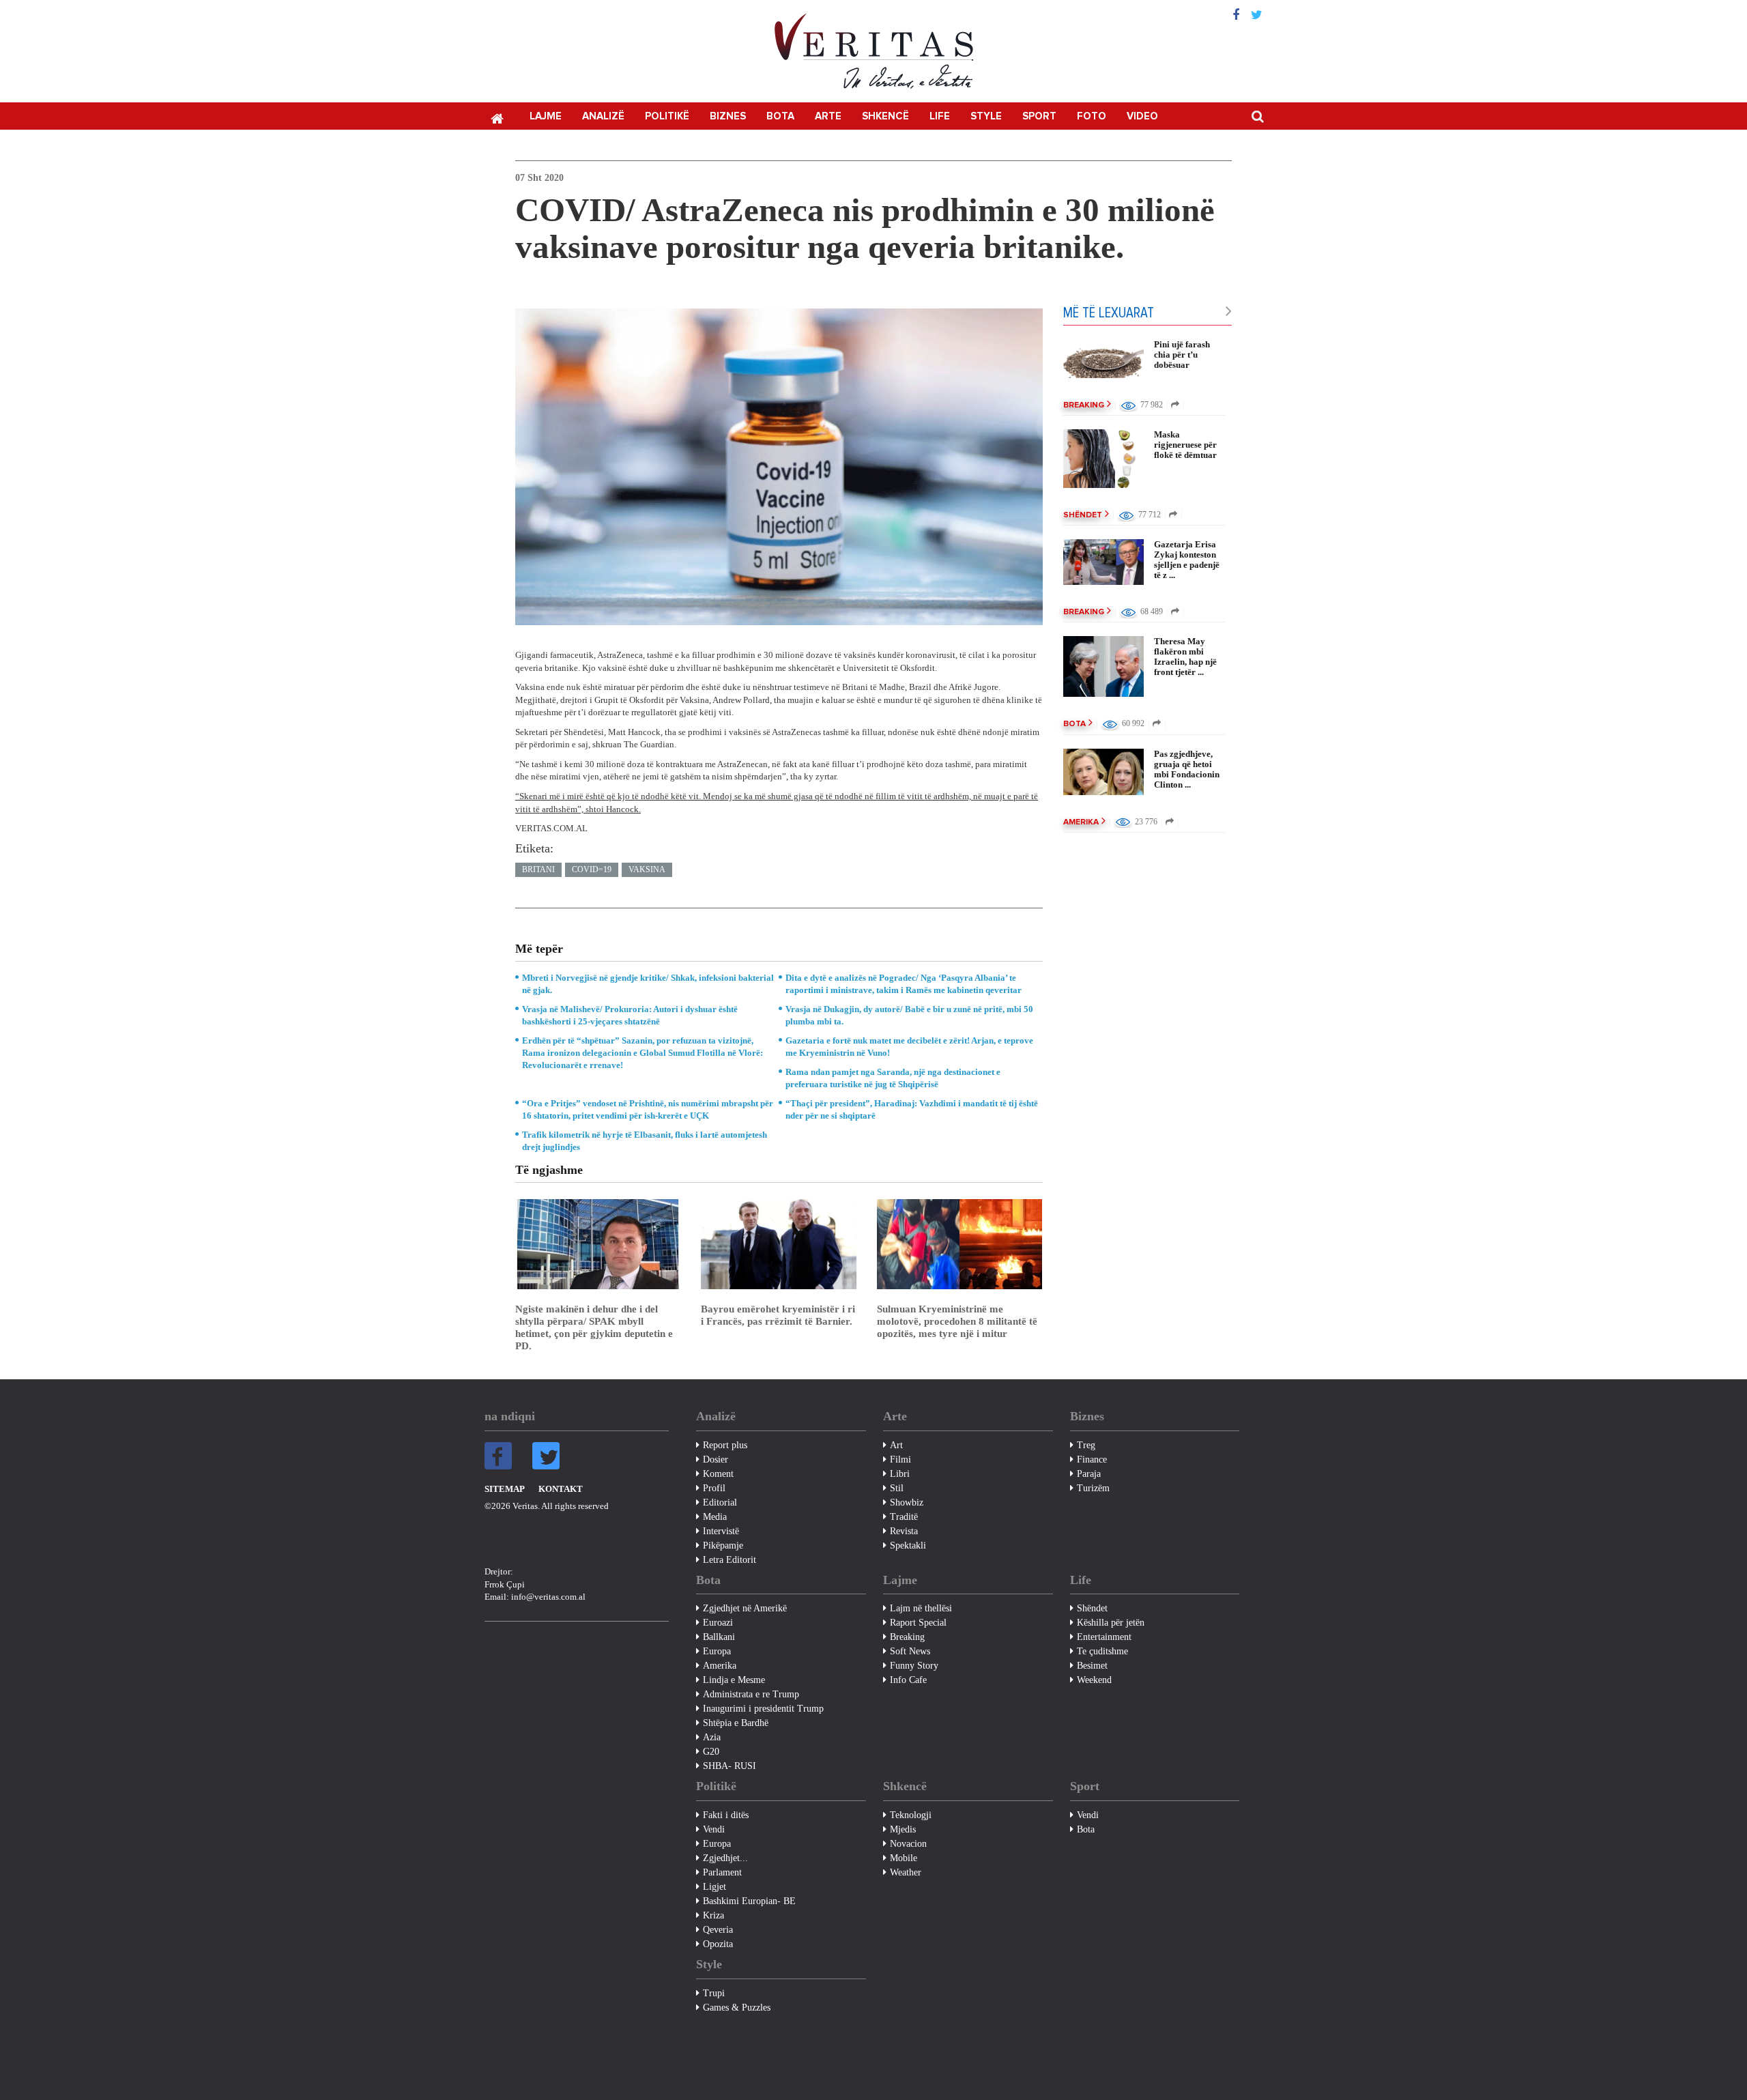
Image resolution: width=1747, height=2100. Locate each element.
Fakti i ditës (726, 1815)
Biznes (728, 116)
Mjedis (903, 1829)
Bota (780, 116)
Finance (1092, 1459)
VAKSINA (647, 869)
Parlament (722, 1872)
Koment (718, 1474)
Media (715, 1517)
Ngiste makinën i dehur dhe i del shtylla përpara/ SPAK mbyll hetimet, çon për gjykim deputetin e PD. (594, 1327)
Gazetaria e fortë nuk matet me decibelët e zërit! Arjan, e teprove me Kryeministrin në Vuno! (909, 1047)
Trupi (714, 1993)
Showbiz (907, 1502)
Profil (714, 1488)
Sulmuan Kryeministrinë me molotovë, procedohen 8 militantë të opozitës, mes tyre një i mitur (957, 1321)
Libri (900, 1474)
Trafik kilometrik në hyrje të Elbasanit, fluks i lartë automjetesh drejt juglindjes (645, 1141)
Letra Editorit (730, 1560)
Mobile (904, 1858)
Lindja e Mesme (734, 1680)
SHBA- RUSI (730, 1766)
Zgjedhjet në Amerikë (745, 1608)
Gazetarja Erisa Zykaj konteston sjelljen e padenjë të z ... (1187, 560)
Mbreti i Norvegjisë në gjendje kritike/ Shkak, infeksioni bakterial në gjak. (648, 984)
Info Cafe (908, 1680)
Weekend (1094, 1680)
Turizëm (1093, 1488)
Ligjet (714, 1887)
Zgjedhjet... (725, 1858)
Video (1142, 116)
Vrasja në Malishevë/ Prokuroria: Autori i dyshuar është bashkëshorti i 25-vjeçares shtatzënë (630, 1015)
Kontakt (561, 1489)
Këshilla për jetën (1111, 1623)
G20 (711, 1752)
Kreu (497, 117)
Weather (906, 1872)
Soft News (910, 1651)
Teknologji (911, 1815)
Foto (1092, 116)
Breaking (1084, 405)
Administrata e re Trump (751, 1694)
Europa (717, 1651)
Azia (712, 1737)
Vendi (714, 1829)
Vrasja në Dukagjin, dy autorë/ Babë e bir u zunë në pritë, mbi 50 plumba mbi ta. (909, 1015)
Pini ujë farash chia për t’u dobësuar (1182, 355)
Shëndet (1083, 515)
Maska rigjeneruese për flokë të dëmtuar (1185, 445)
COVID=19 (592, 869)
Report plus (725, 1445)
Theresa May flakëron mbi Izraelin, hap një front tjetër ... (1185, 657)
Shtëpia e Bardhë (736, 1723)
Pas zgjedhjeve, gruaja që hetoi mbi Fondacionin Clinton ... (1187, 769)
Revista (904, 1531)
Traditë (904, 1517)
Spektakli (908, 1545)
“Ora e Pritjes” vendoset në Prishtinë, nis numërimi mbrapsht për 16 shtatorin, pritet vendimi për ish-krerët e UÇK (648, 1109)
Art (896, 1445)
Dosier (716, 1459)
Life (940, 116)
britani (538, 869)
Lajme (546, 116)
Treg (1086, 1445)
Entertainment (1104, 1637)
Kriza (713, 1915)
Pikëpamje (723, 1545)
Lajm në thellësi (921, 1608)
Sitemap (505, 1489)
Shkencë (885, 116)
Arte (828, 116)
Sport (1039, 116)
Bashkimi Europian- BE (749, 1901)
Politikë (667, 116)
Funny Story (914, 1666)
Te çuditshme (1102, 1651)
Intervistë (721, 1531)
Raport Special (918, 1623)
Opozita (718, 1944)
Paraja (1089, 1474)
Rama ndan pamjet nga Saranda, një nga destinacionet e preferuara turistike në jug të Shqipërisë (893, 1078)
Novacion (908, 1844)
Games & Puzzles (737, 2008)
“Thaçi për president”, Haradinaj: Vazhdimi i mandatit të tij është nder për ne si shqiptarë (912, 1109)
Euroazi (718, 1623)
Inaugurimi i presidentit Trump (763, 1709)
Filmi (900, 1459)
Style (986, 116)
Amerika (1081, 822)
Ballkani (719, 1637)
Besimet (1092, 1666)
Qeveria (718, 1930)
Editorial (720, 1502)
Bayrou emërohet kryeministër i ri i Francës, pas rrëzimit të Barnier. (778, 1315)
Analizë (603, 116)
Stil (897, 1488)
